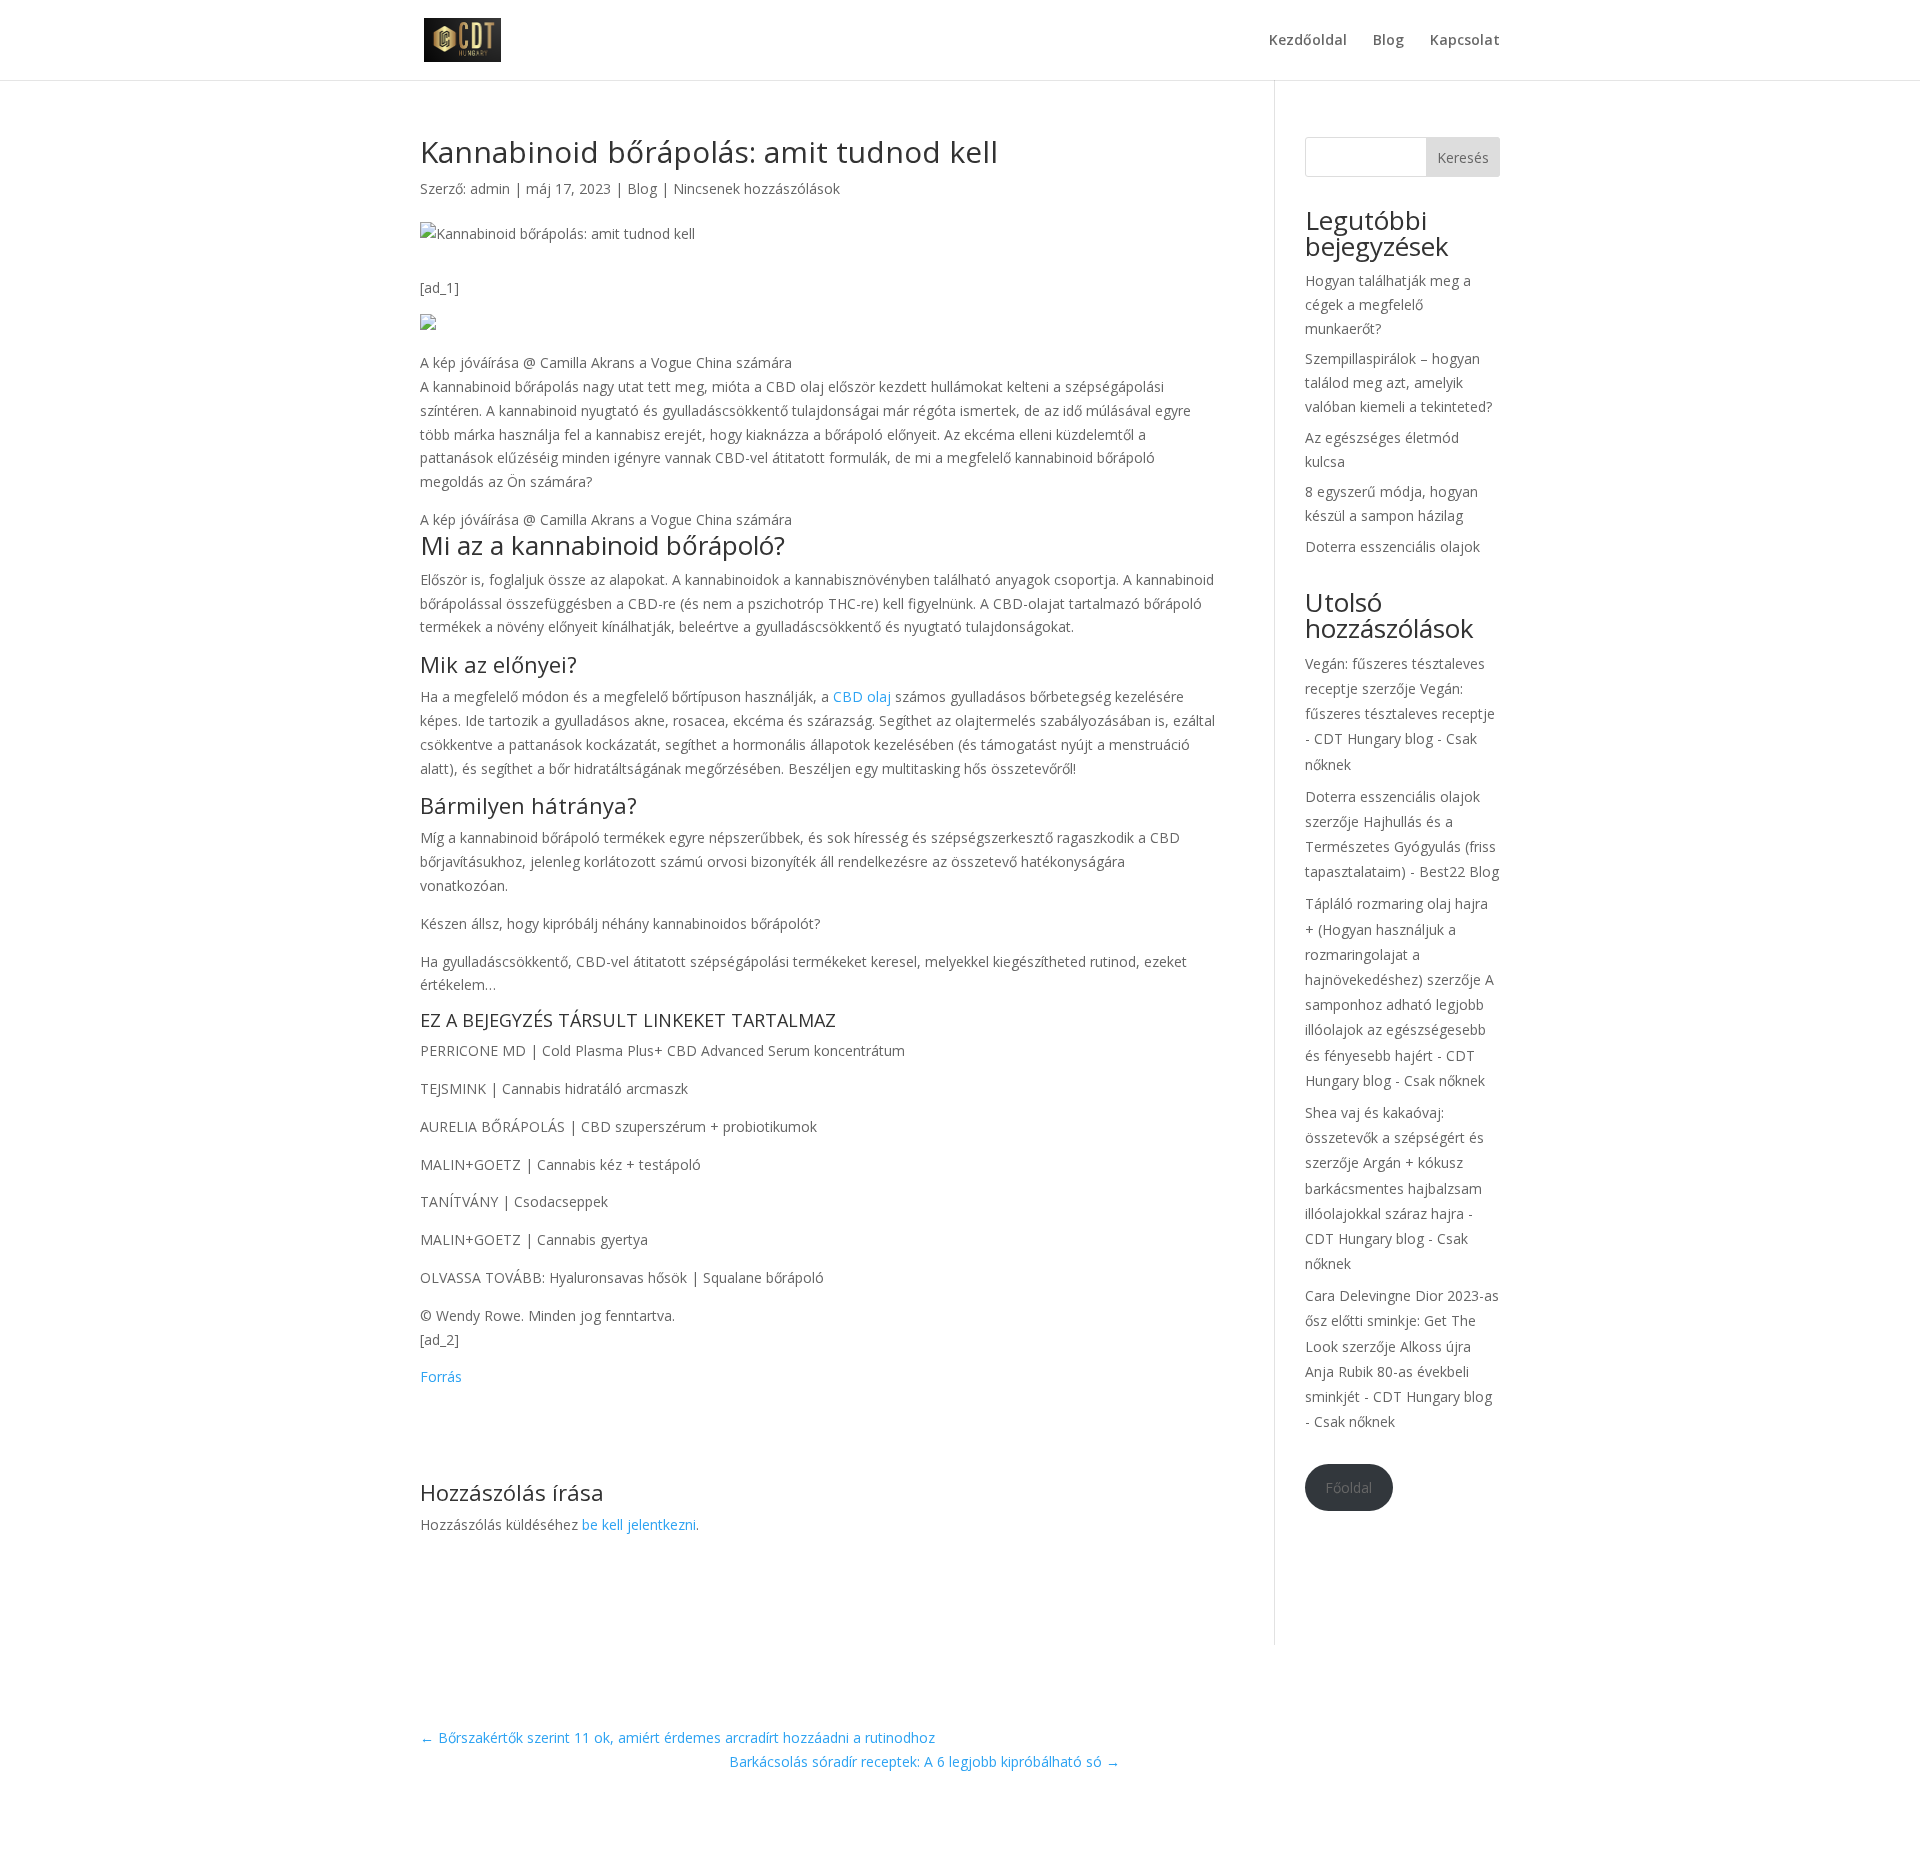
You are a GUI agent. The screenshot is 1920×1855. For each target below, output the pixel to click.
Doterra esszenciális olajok (1392, 546)
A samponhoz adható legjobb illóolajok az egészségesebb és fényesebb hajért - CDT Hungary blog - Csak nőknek (1399, 1030)
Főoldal (1348, 1487)
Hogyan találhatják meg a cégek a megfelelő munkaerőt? (1388, 304)
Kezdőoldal (1308, 41)
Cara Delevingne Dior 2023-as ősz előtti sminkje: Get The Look (1402, 1320)
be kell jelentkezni (639, 1524)
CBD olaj (862, 696)
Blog (1388, 41)
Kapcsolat (1465, 41)
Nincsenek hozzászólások (756, 188)
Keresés (1463, 157)
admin (490, 188)
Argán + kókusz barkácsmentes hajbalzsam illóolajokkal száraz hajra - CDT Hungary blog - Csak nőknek (1393, 1213)
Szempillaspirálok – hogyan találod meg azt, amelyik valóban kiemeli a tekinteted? (1398, 382)
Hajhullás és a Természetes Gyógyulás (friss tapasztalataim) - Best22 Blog (1402, 846)
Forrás (441, 1376)
